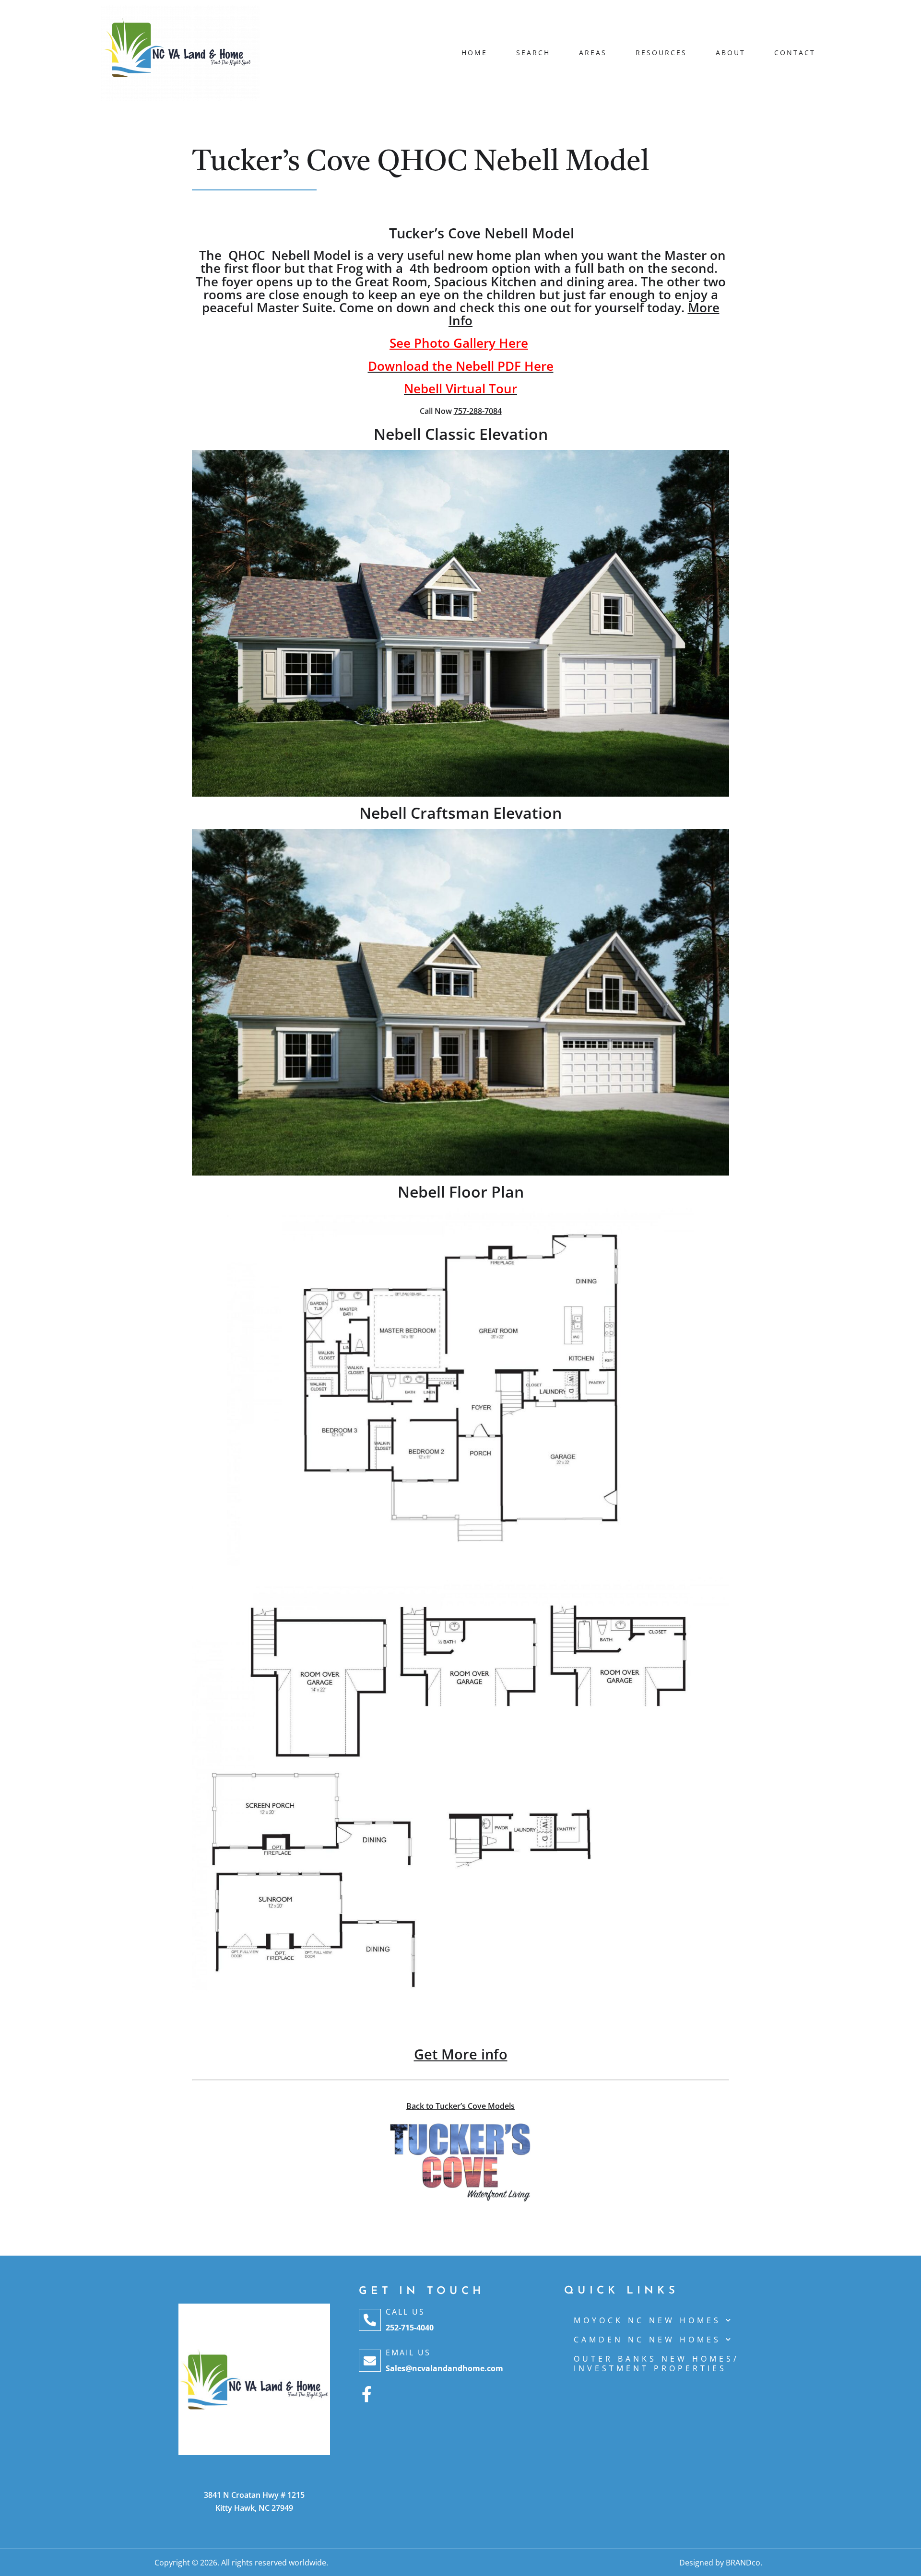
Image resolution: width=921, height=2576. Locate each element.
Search (533, 53)
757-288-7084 (478, 411)
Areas (593, 53)
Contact (795, 53)
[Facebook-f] (367, 2394)
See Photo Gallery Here (459, 343)
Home (474, 53)
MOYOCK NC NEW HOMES (647, 2320)
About (731, 53)
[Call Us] (370, 2320)
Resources (661, 53)
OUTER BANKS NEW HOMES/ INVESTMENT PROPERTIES (656, 2364)
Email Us (408, 2353)
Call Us (405, 2312)
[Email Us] (370, 2361)
